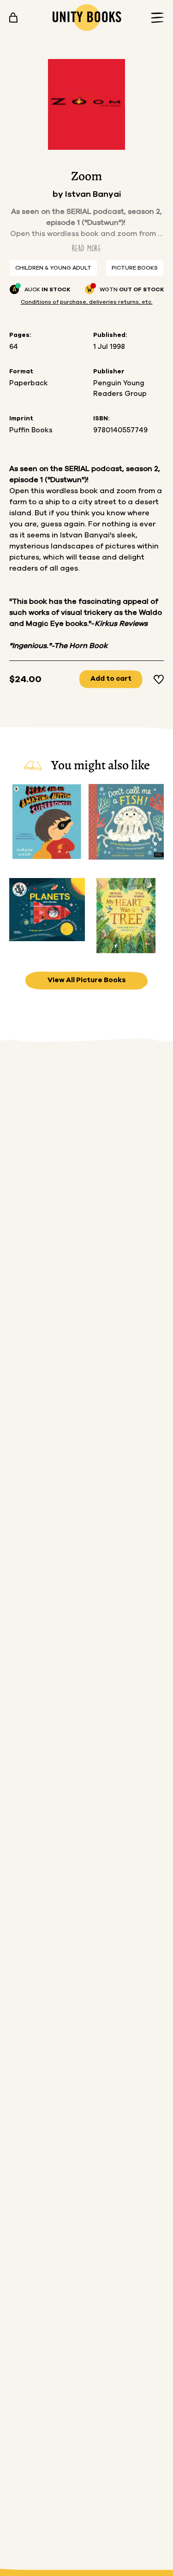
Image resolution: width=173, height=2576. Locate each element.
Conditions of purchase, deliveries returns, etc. (87, 302)
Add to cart (111, 679)
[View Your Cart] (13, 18)
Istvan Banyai (93, 195)
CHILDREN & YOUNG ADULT (53, 268)
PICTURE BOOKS (135, 268)
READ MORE (86, 248)
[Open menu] (155, 18)
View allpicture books (87, 980)
